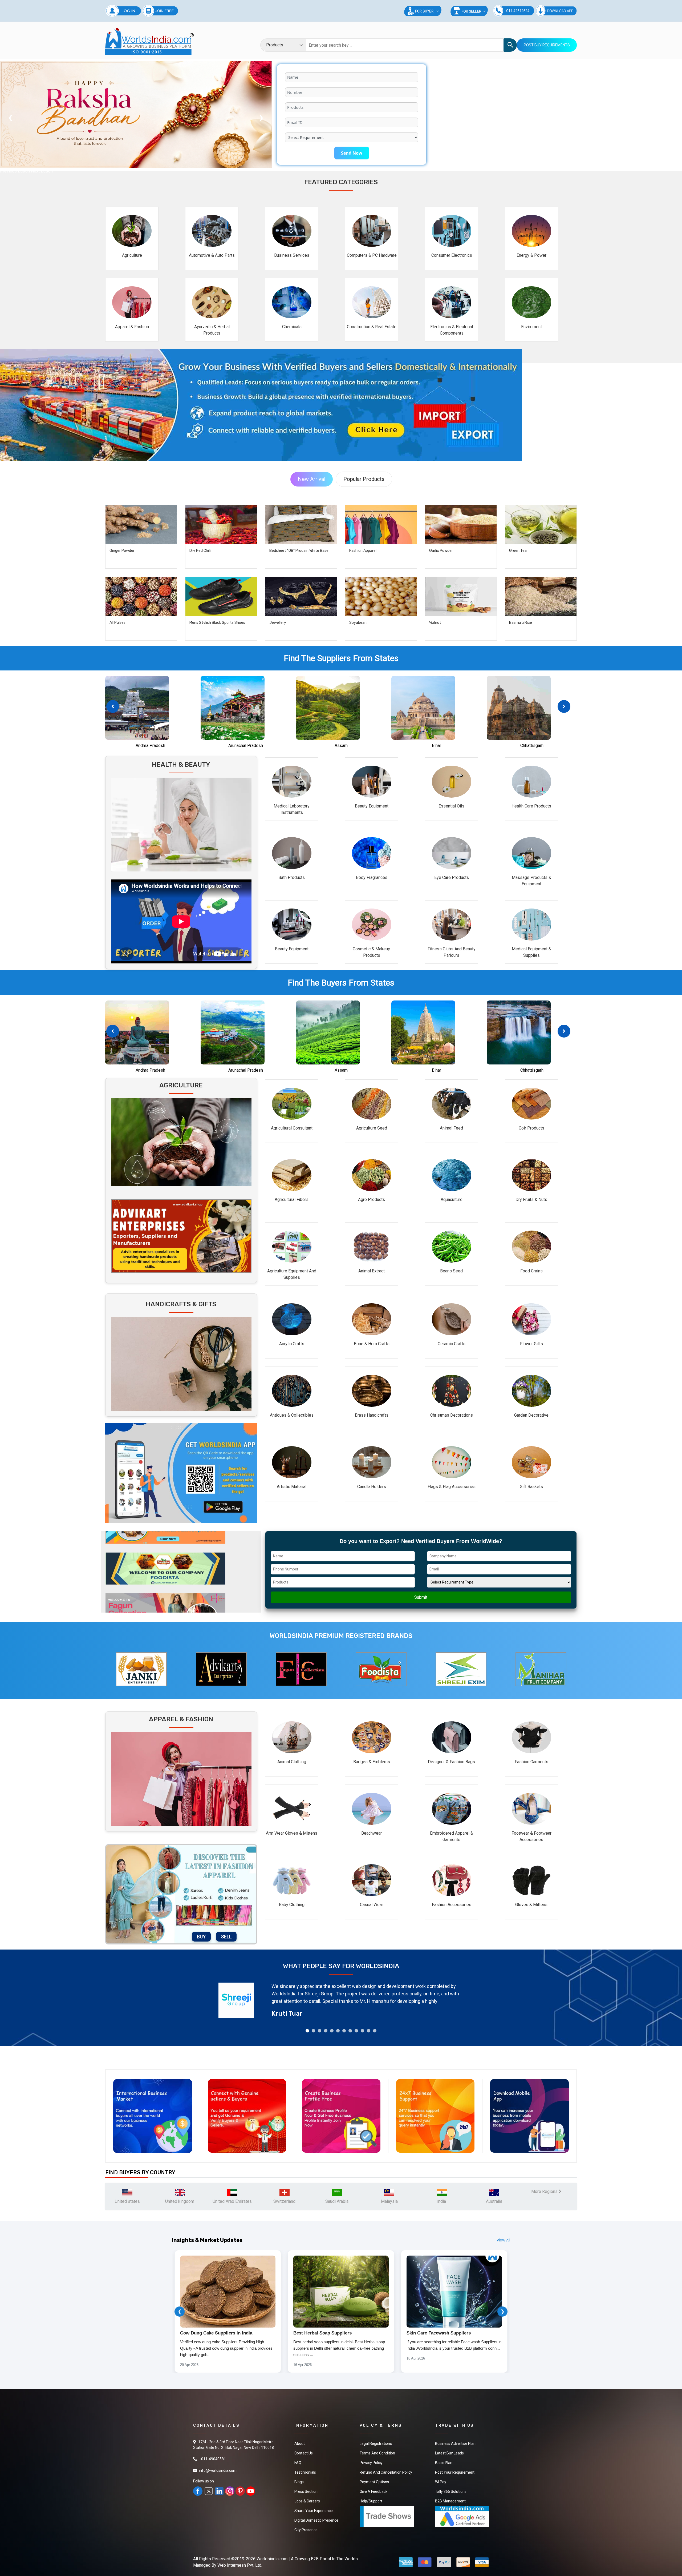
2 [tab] (313, 2031)
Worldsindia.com (272, 2559)
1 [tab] (307, 2031)
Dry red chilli (200, 551)
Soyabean (358, 623)
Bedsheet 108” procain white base (299, 551)
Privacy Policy (371, 2463)
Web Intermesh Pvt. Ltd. (240, 2565)
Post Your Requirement (455, 2472)
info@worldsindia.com (218, 2470)
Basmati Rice (521, 623)
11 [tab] (369, 2031)
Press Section (306, 2491)
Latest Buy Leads (449, 2453)
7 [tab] (344, 2031)
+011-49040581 (212, 2459)
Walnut (435, 623)
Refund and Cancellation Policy (386, 2472)
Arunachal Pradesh (246, 746)
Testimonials (305, 2472)
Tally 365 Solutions (451, 2491)
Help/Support (371, 2501)
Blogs (299, 2482)
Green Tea (518, 551)
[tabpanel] (341, 2000)
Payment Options (374, 2482)
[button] (564, 706)
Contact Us (304, 2453)
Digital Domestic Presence (316, 2520)
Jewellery (278, 623)
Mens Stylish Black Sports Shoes (217, 623)
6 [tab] (338, 2031)
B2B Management (450, 2501)
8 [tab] (350, 2031)
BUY (201, 1937)
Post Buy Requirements (547, 45)
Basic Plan (444, 2463)
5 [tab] (332, 2031)
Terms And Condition (377, 2453)
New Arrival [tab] (312, 479)
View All (503, 2240)
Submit (421, 1597)
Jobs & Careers (307, 2501)
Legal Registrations (376, 2444)
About (300, 2444)
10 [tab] (362, 2031)
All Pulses (117, 623)
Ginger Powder (122, 551)
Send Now (352, 153)
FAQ (298, 2463)
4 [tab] (326, 2031)
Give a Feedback (374, 2491)
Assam (341, 746)
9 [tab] (356, 2031)
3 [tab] (320, 2031)
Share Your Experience (314, 2511)
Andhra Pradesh (150, 746)
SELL (226, 1937)
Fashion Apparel (363, 551)
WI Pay (441, 2482)
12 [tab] (375, 2031)
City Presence (306, 2530)
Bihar (437, 746)
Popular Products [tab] (364, 479)
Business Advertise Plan (455, 2444)
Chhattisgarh (532, 746)
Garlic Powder (441, 551)
